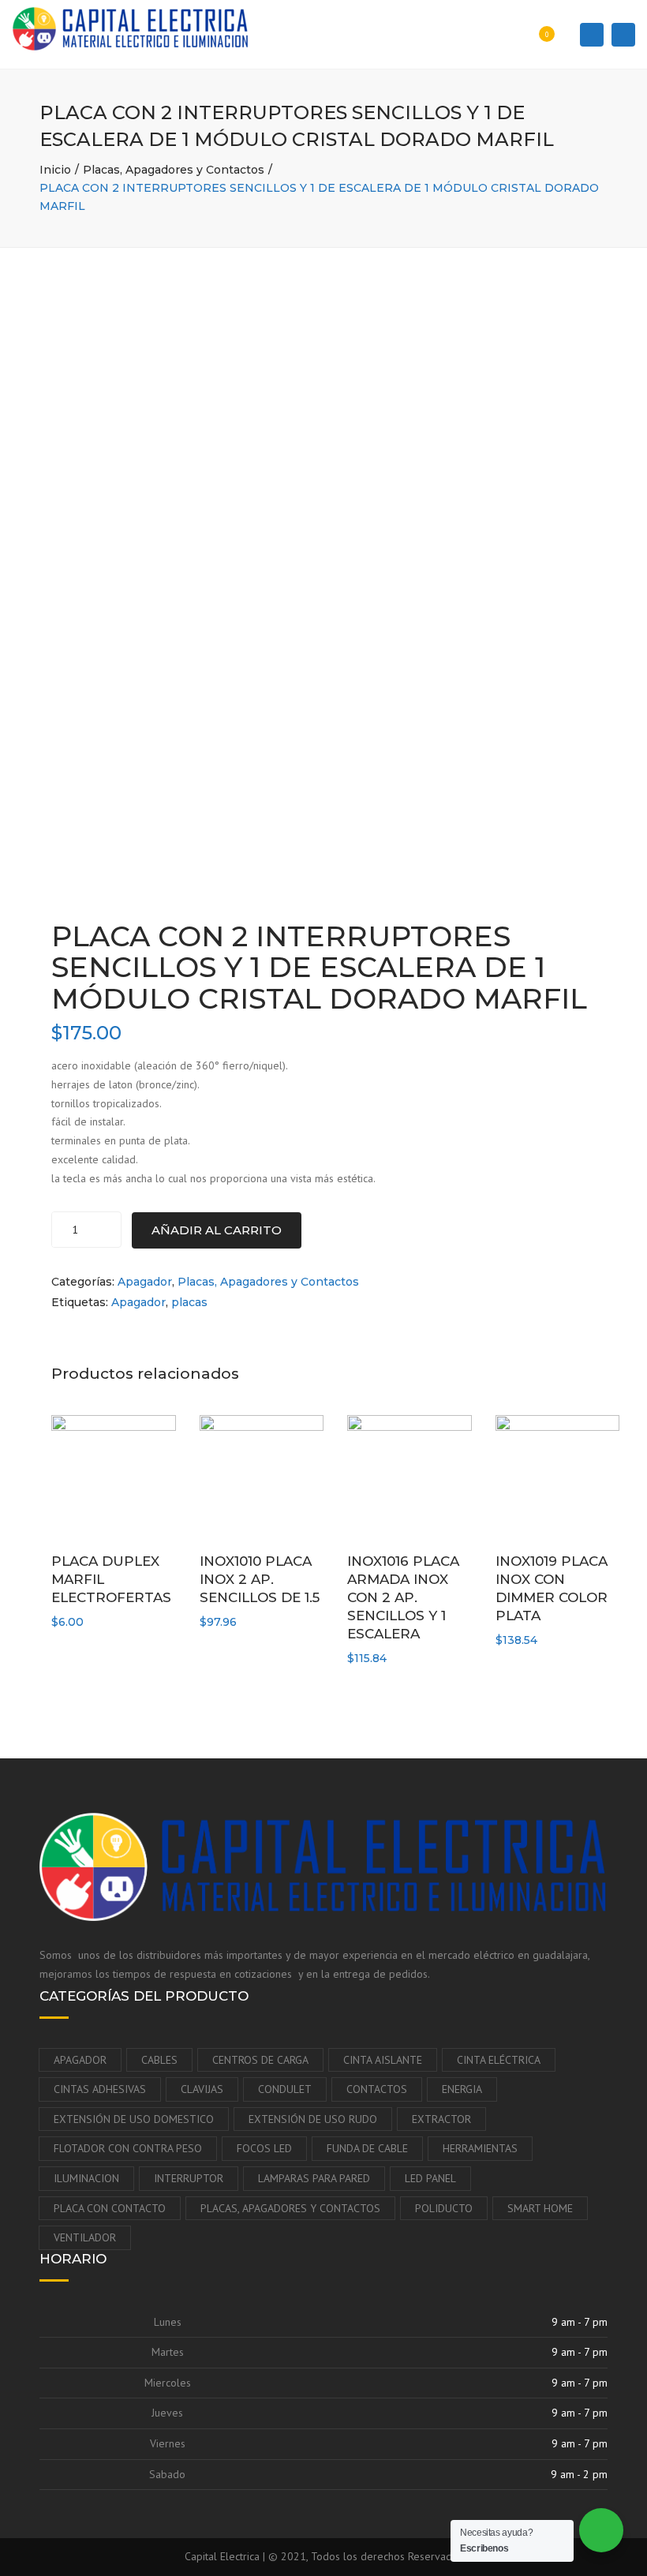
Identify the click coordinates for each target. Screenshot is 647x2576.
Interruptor (189, 2178)
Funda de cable (367, 2148)
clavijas (202, 2089)
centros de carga (260, 2060)
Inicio (55, 170)
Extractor (441, 2119)
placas (189, 1302)
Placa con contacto (110, 2208)
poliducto (444, 2208)
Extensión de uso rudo (313, 2119)
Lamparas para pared (314, 2178)
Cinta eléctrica (499, 2060)
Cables (159, 2060)
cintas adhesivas (100, 2089)
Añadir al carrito (217, 1230)
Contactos (377, 2089)
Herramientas (480, 2148)
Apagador (145, 1282)
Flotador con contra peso (128, 2148)
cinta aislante (383, 2060)
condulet (285, 2089)
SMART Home (540, 2208)
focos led (264, 2148)
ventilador (85, 2237)
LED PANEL (430, 2178)
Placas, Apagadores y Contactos (174, 170)
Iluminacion (86, 2178)
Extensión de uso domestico (134, 2119)
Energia (462, 2089)
